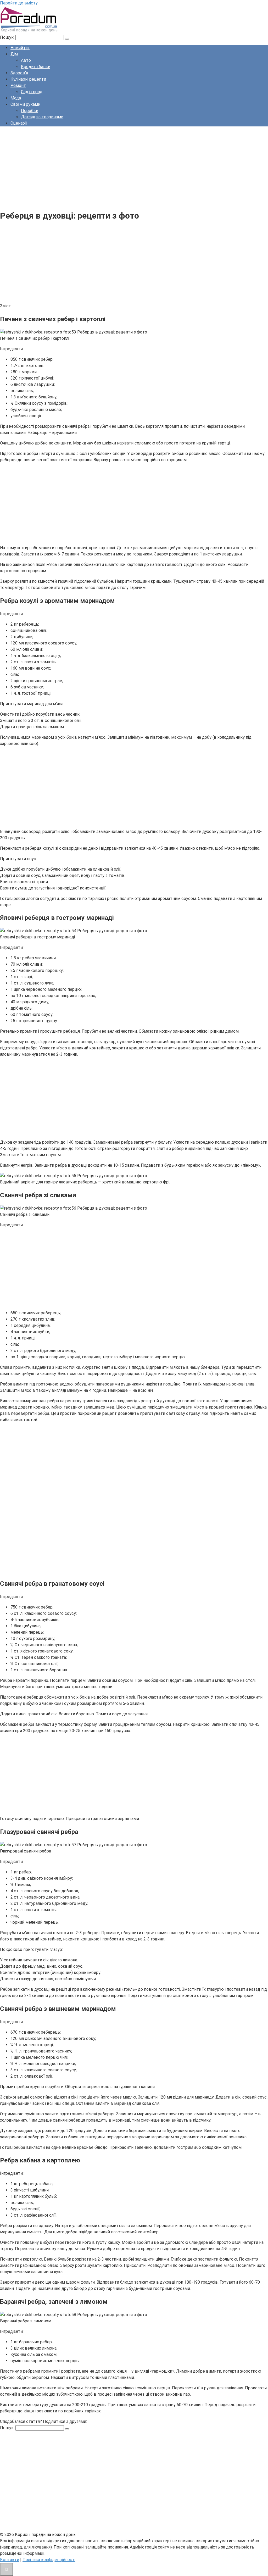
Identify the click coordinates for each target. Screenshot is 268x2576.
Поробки (30, 111)
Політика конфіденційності (49, 2560)
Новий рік (20, 48)
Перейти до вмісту (19, 3)
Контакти (10, 2560)
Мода (16, 98)
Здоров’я (19, 73)
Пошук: (8, 37)
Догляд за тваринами (42, 117)
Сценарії (19, 123)
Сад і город (32, 92)
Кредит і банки (36, 67)
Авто (26, 60)
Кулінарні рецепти (28, 79)
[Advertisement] (134, 167)
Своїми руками (25, 104)
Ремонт (18, 85)
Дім (14, 54)
